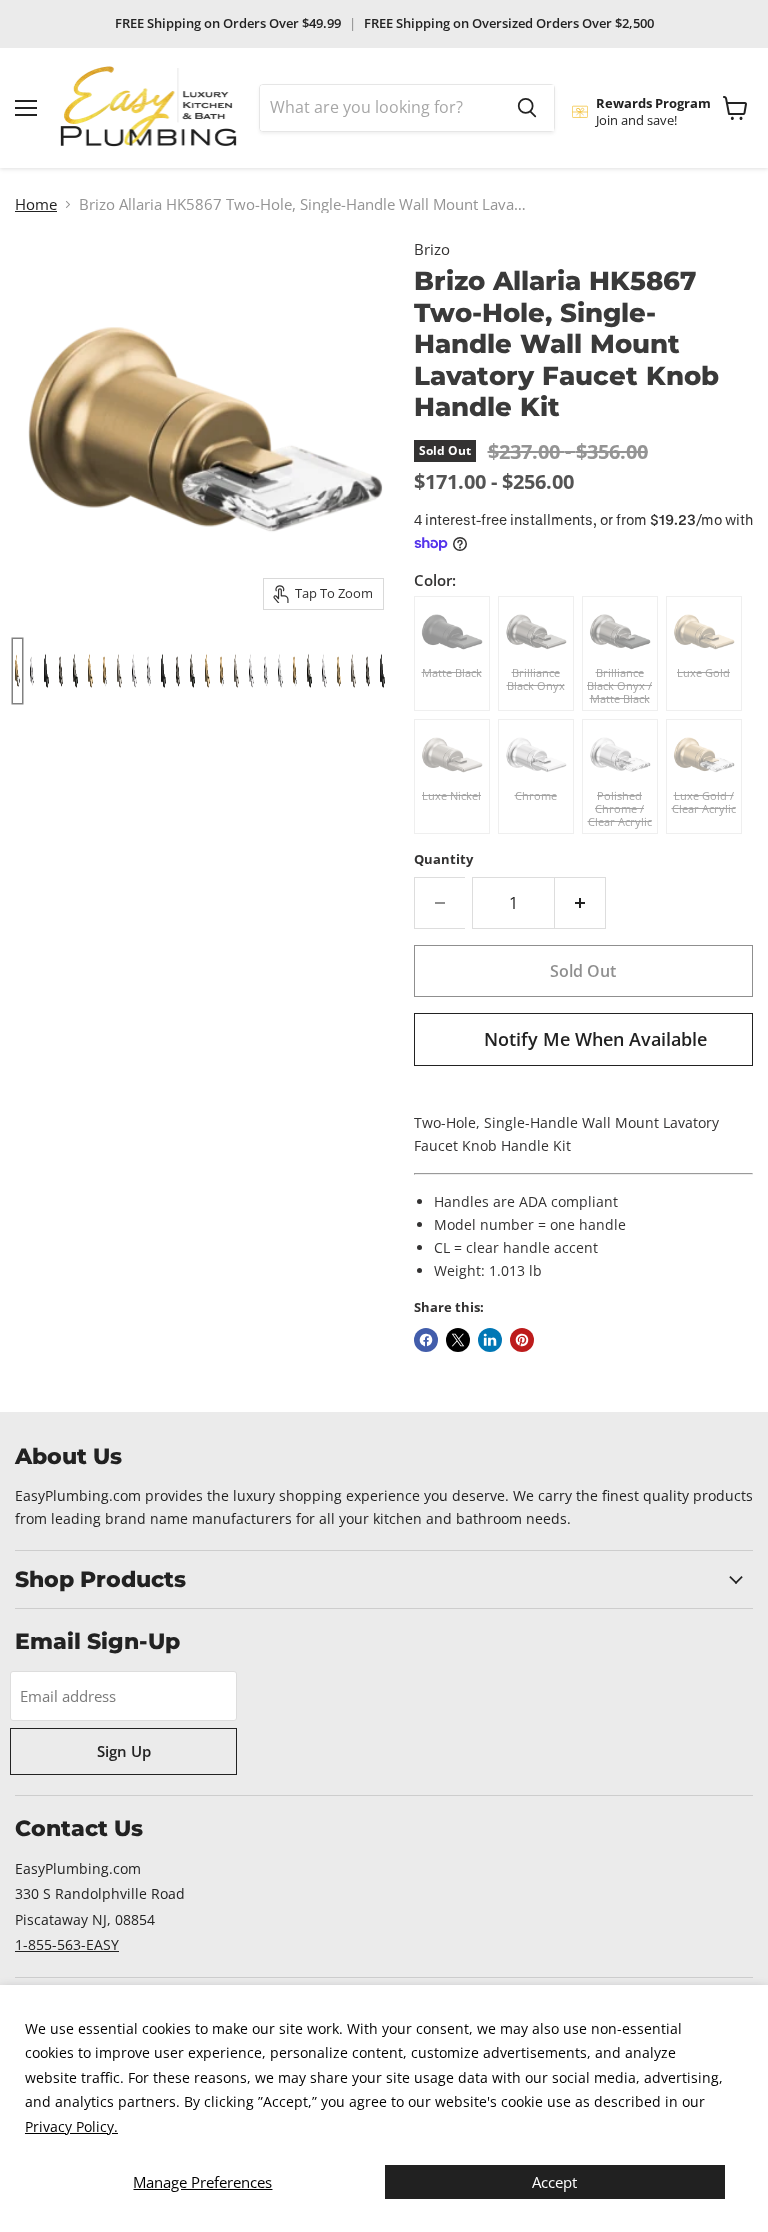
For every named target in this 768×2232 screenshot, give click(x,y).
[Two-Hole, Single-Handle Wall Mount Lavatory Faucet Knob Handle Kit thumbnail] (309, 671)
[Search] (527, 108)
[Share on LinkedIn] (490, 1340)
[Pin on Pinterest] (522, 1340)
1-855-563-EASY (67, 1944)
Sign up (124, 1751)
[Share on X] (458, 1340)
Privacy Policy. (71, 2126)
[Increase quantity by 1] (580, 903)
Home (36, 204)
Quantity (443, 859)
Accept (554, 2182)
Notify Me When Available (595, 1039)
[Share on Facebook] (426, 1340)
